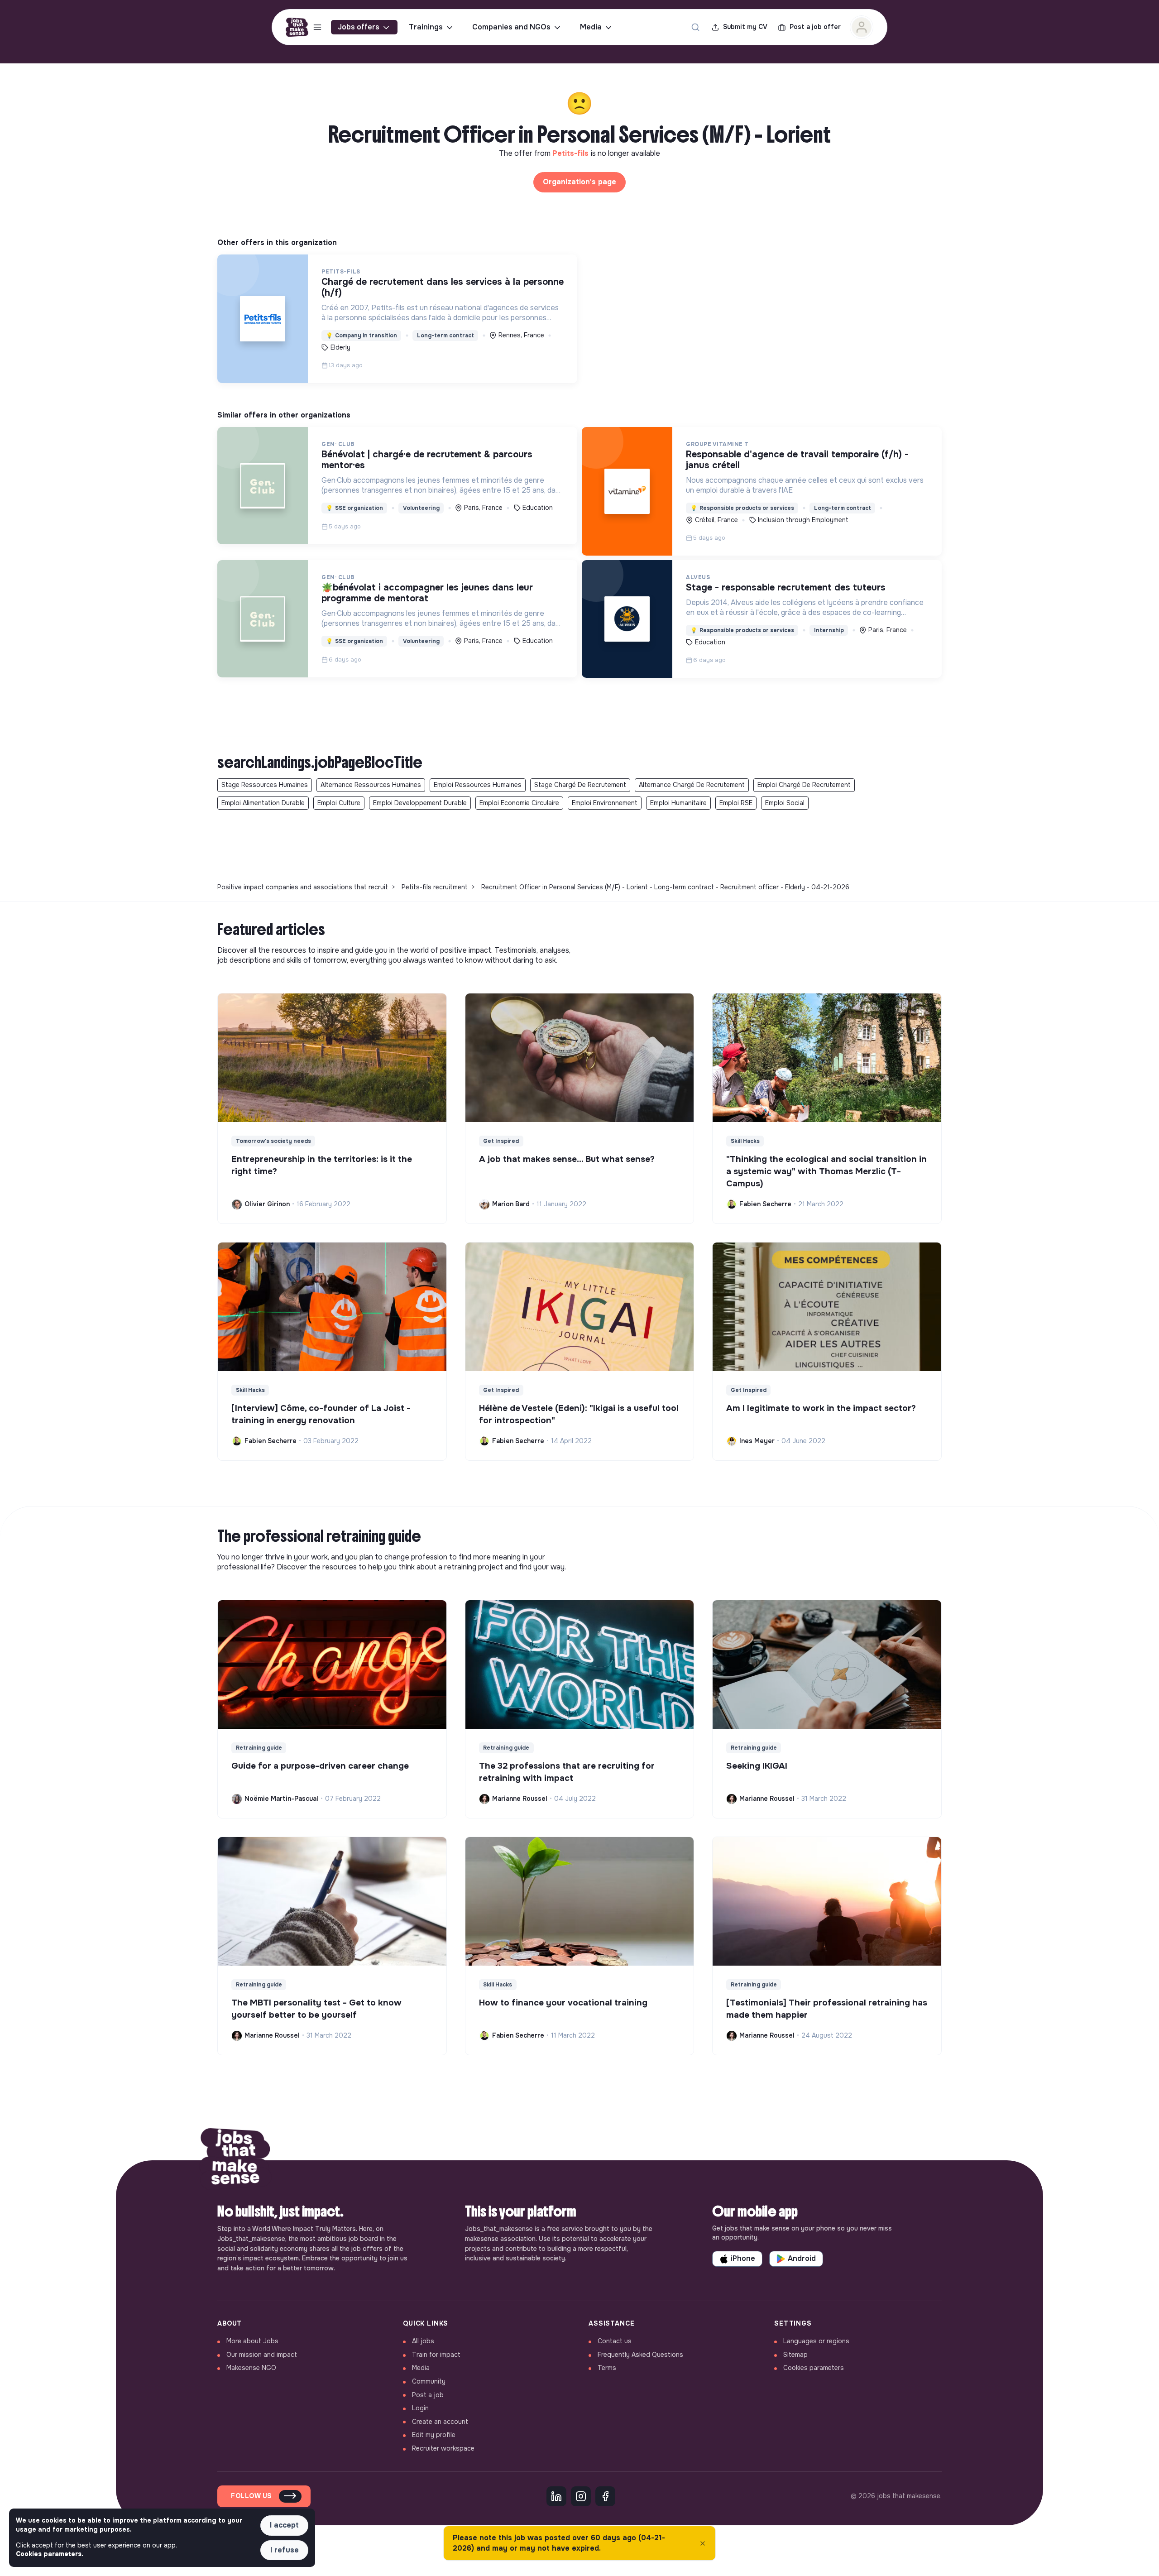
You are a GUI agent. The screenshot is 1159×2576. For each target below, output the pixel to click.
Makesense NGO (251, 2368)
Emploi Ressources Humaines (478, 785)
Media (591, 27)
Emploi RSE (736, 803)
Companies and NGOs (511, 27)
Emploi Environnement (605, 803)
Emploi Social (785, 803)
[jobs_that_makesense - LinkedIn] (556, 2496)
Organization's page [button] (579, 182)
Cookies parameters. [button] (50, 2554)
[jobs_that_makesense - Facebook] (605, 2496)
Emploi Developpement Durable (420, 803)
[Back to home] (235, 2160)
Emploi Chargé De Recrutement (804, 785)
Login (420, 2408)
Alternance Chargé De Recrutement (692, 785)
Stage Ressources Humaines (265, 785)
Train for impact (436, 2355)
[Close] (703, 2543)
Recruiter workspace (443, 2448)
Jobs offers (359, 27)
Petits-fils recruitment (436, 887)
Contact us (615, 2341)
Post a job (428, 2395)
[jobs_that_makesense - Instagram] (581, 2496)
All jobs (423, 2341)
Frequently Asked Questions (640, 2355)
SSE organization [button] (354, 508)
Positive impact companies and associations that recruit (304, 887)
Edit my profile (434, 2435)
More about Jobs (252, 2341)
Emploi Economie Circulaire (519, 803)
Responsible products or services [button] (742, 508)
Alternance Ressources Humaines (371, 785)
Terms (607, 2368)
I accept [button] (284, 2525)
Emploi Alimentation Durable (263, 803)
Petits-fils (572, 153)
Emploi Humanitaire (678, 803)
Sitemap (795, 2355)
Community (429, 2381)
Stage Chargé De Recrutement (580, 785)
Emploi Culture (339, 803)
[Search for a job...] (695, 27)
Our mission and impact (262, 2355)
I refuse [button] (285, 2550)
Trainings (426, 27)
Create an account (440, 2422)
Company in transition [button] (362, 336)
